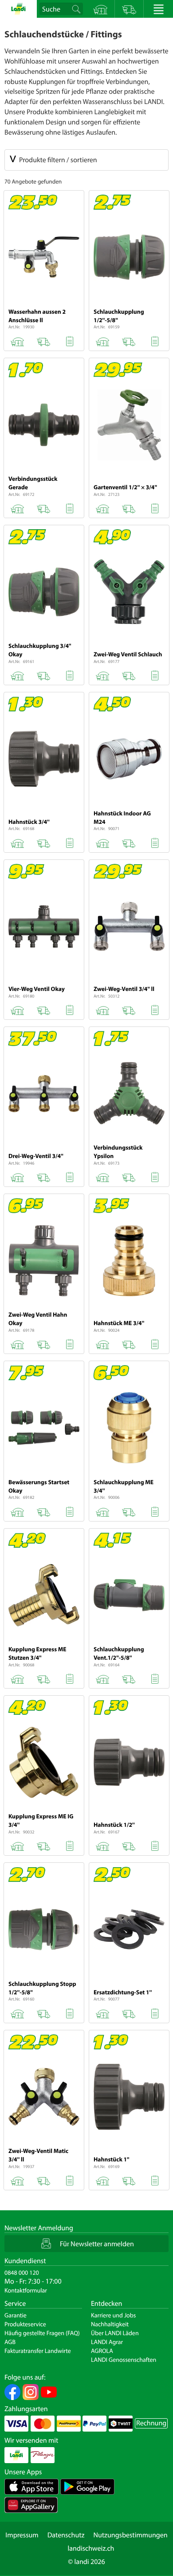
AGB (10, 2342)
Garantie (16, 2315)
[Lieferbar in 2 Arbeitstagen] (43, 340)
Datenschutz (66, 2535)
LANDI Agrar (107, 2342)
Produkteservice (25, 2324)
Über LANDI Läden (115, 2333)
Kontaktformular (26, 2290)
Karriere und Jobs (113, 2315)
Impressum (22, 2535)
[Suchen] (77, 9)
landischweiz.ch (91, 2548)
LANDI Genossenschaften (124, 2360)
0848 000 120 (22, 2272)
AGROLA (102, 2351)
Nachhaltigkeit (110, 2324)
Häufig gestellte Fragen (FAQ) (42, 2333)
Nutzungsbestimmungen (130, 2535)
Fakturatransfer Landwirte (38, 2351)
